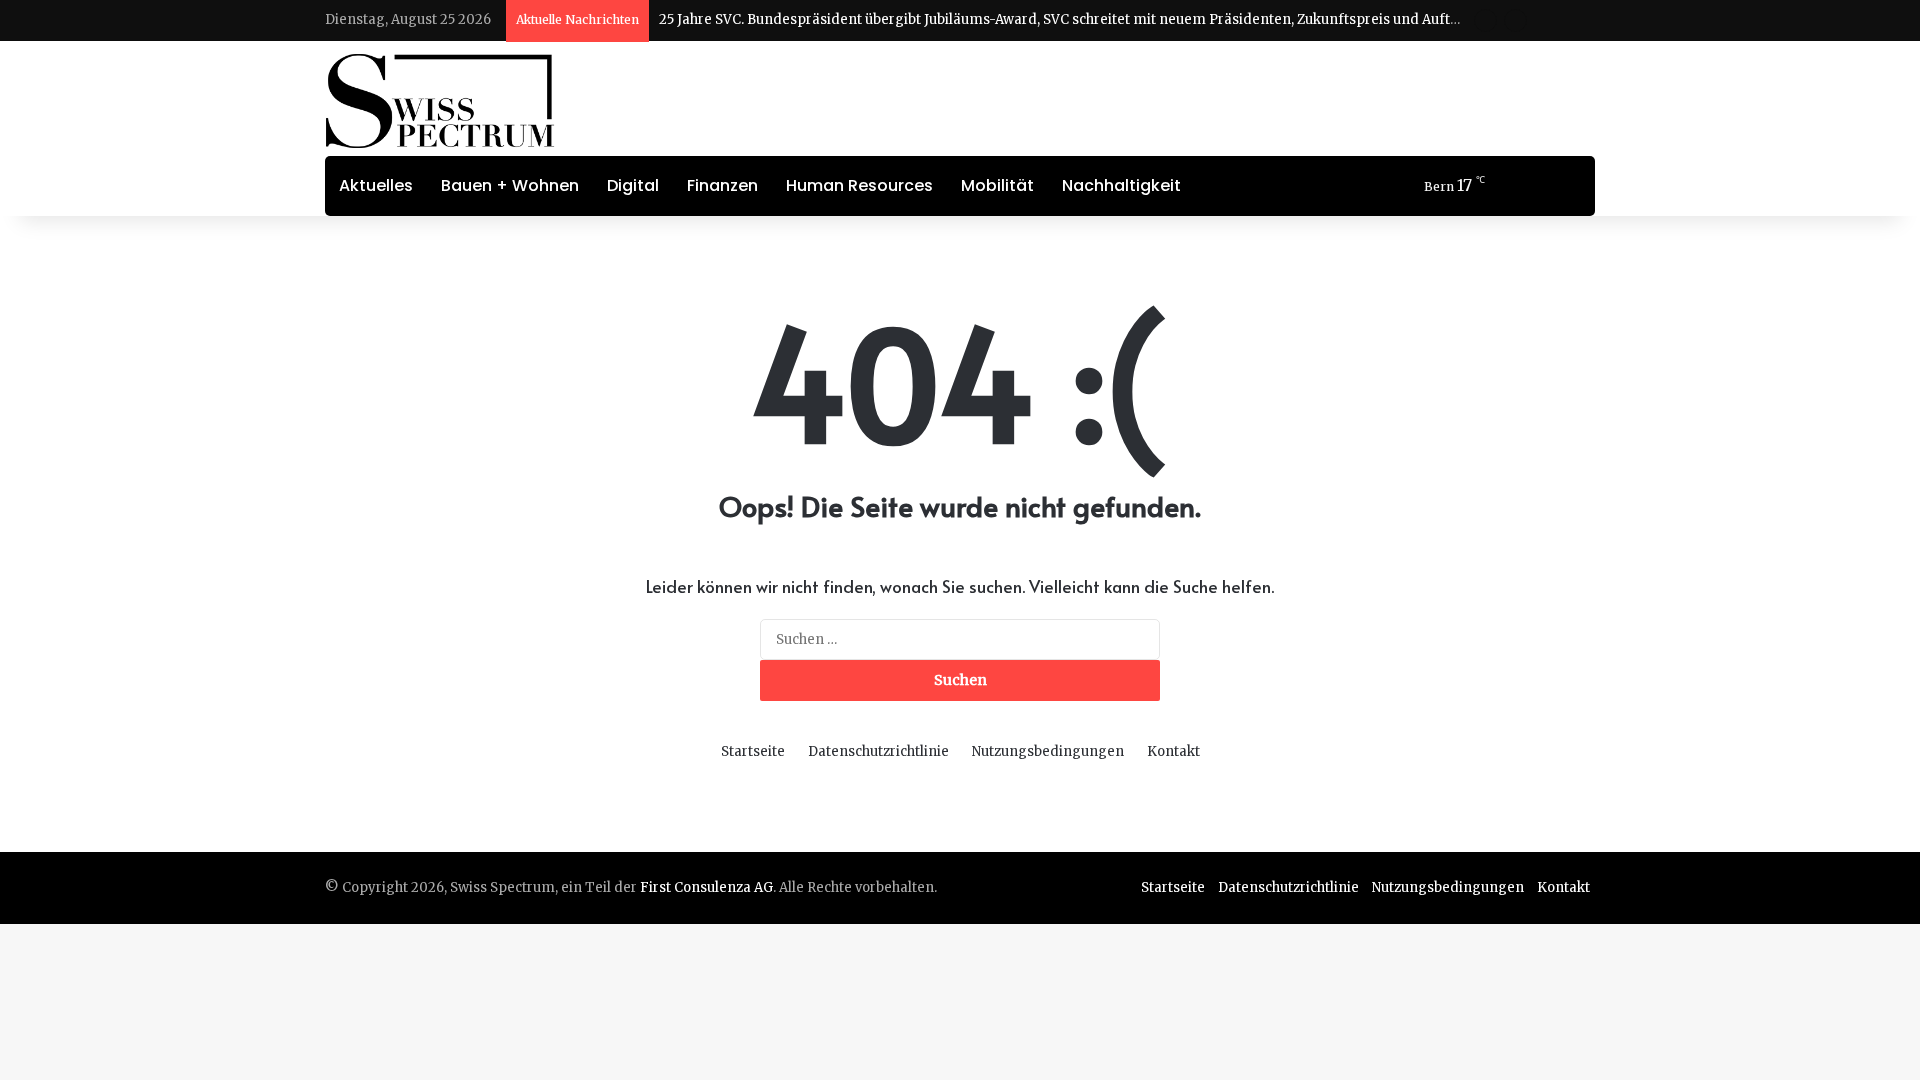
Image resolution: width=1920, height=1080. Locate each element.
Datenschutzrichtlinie (878, 751)
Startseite (753, 751)
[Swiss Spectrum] (440, 101)
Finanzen (722, 185)
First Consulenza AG (706, 887)
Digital (633, 185)
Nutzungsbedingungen (1048, 751)
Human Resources (859, 185)
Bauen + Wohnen (510, 185)
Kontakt (1173, 751)
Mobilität (997, 185)
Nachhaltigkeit (1121, 185)
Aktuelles (376, 185)
